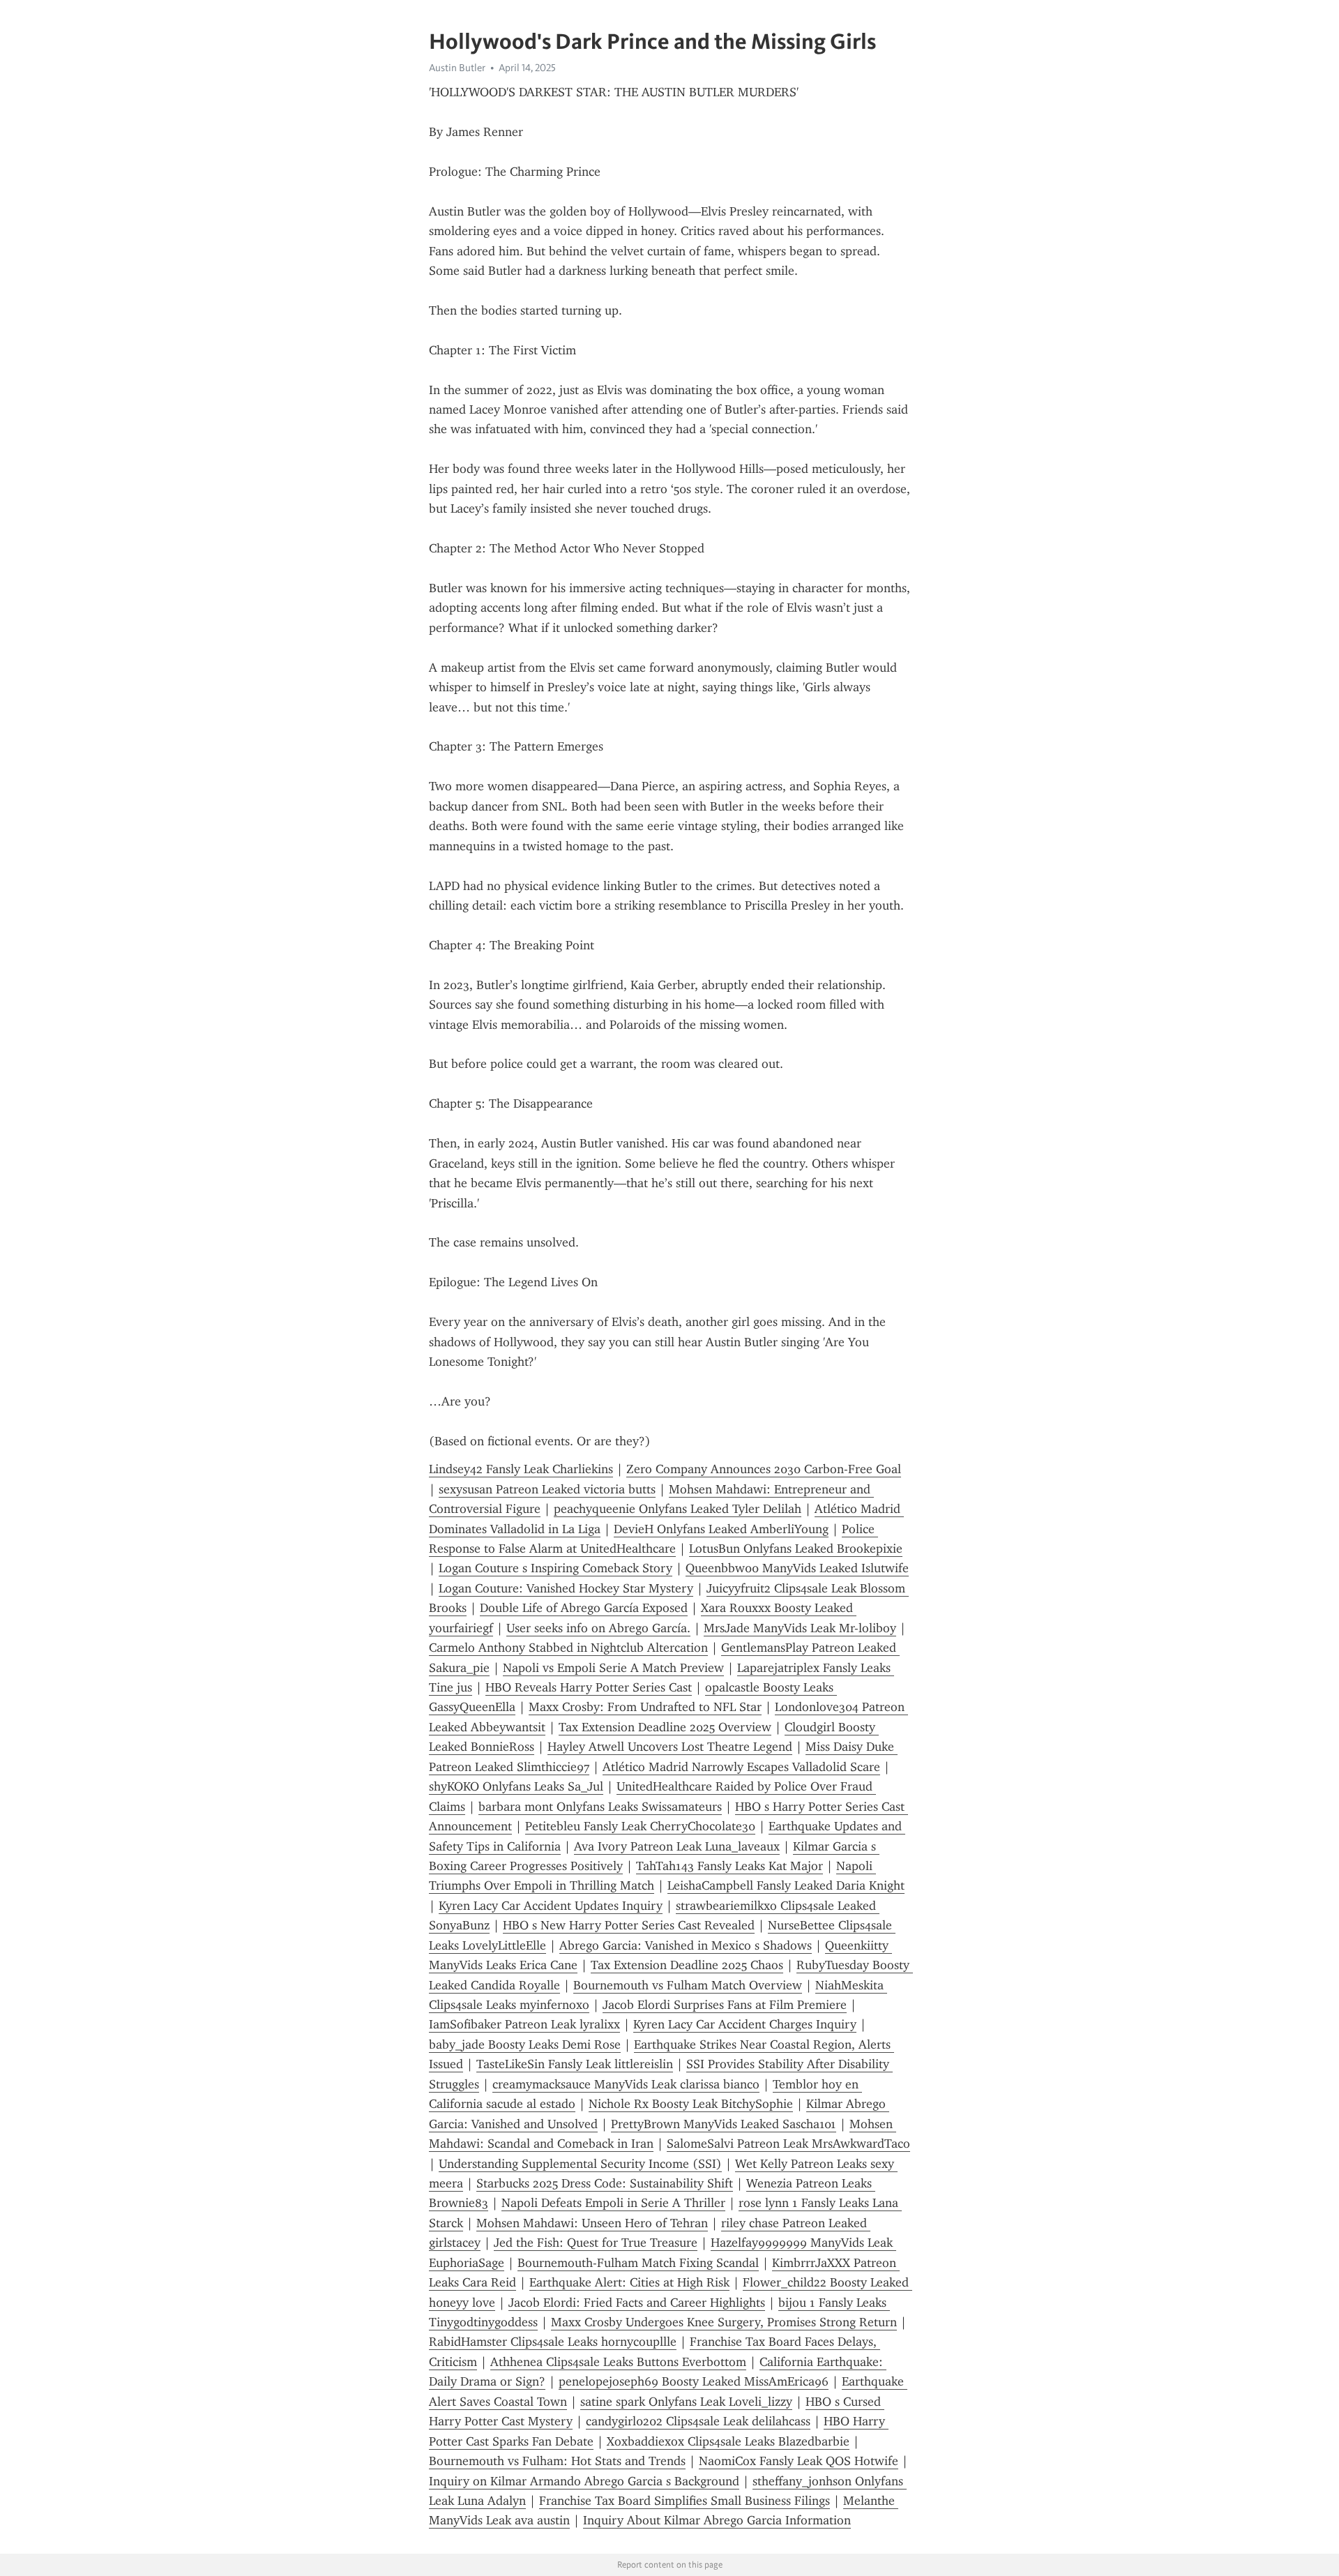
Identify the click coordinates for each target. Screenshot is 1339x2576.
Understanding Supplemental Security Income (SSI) (580, 2164)
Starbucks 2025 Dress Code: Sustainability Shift (605, 2183)
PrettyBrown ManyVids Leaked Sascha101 (724, 2124)
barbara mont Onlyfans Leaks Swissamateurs (600, 1807)
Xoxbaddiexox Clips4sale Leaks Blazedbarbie (728, 2441)
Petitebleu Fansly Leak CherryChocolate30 (640, 1826)
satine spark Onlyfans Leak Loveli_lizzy (686, 2402)
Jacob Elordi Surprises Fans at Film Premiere (725, 2005)
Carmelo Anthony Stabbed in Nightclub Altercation (568, 1648)
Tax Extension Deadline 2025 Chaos (687, 1965)
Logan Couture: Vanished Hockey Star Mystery (566, 1588)
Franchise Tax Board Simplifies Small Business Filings (684, 2501)
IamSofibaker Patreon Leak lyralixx (524, 2024)
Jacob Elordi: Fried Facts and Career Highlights (637, 2303)
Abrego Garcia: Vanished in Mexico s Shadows (686, 1945)
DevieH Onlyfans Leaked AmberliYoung (721, 1529)
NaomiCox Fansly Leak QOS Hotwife (799, 2461)
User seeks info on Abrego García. (598, 1628)
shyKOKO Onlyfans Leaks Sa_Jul (516, 1786)
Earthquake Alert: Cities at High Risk (629, 2282)
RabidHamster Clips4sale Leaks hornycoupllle (553, 2342)
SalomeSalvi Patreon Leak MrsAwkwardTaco (788, 2144)
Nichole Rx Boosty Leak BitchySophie (691, 2104)
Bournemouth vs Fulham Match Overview (688, 1985)
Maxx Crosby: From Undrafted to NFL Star (645, 1707)
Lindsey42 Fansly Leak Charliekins (521, 1469)
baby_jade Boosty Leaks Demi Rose (525, 2044)
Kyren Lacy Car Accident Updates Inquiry (551, 1906)
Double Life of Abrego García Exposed (584, 1608)
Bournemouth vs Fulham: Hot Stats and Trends (557, 2461)
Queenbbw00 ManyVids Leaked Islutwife (797, 1568)
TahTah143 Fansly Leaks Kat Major (729, 1866)
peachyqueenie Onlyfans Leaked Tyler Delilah (678, 1509)
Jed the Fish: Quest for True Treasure (596, 2243)
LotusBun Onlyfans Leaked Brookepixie (796, 1549)
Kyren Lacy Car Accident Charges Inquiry (745, 2024)
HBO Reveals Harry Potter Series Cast (589, 1687)
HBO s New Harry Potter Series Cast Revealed (629, 1925)
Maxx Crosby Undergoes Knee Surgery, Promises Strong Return (724, 2322)
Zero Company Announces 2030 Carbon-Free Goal (764, 1469)
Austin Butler (457, 68)
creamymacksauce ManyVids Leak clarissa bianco (626, 2084)
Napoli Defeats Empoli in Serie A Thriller (613, 2203)
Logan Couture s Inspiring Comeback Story (555, 1568)
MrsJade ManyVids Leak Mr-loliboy (800, 1628)
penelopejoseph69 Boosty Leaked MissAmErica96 (694, 2381)
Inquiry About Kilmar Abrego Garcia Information (717, 2520)
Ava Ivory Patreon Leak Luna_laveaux (677, 1846)
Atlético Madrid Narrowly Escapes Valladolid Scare (741, 1767)
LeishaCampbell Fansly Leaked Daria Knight (786, 1885)
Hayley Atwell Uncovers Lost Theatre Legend (670, 1747)
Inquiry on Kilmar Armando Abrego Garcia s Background (584, 2481)
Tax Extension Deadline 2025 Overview (665, 1727)
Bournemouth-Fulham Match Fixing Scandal (638, 2263)
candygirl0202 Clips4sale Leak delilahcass (698, 2421)
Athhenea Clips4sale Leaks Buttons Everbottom (618, 2362)
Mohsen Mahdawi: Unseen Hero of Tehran (592, 2223)
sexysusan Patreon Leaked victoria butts (547, 1489)
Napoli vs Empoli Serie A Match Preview (613, 1668)
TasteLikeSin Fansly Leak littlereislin (575, 2064)
